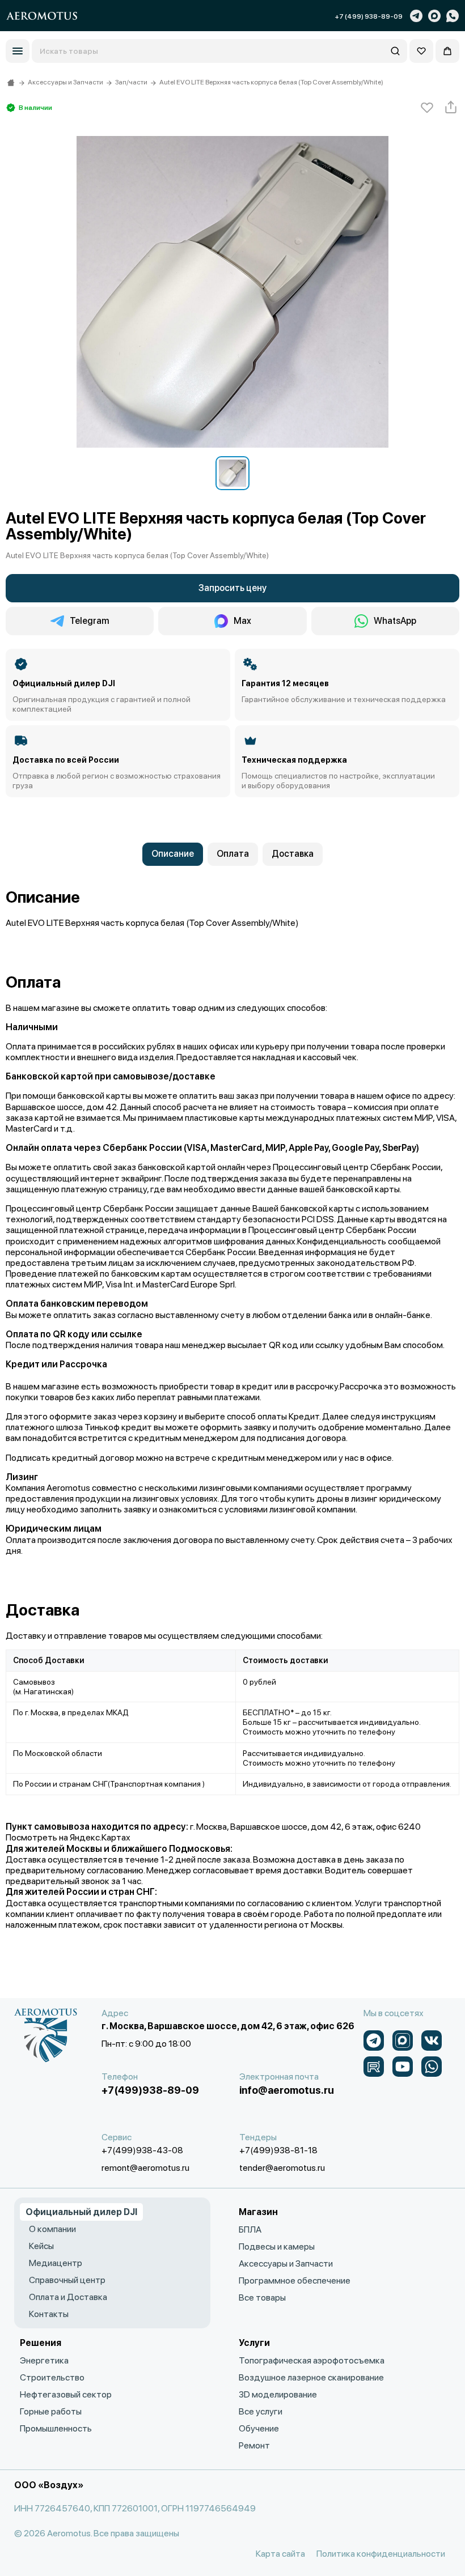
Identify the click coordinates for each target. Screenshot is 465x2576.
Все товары (262, 2297)
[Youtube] (403, 2067)
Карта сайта (280, 2554)
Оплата (233, 854)
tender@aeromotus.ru (282, 2168)
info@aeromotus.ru (287, 2090)
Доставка (293, 854)
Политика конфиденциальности (381, 2554)
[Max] (434, 16)
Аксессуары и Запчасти (286, 2263)
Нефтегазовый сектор (66, 2394)
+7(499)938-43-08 (142, 2150)
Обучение (259, 2428)
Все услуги (261, 2411)
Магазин (258, 2212)
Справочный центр (67, 2280)
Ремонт (254, 2445)
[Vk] (432, 2041)
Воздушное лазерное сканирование (311, 2377)
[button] (18, 51)
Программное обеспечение (295, 2280)
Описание (173, 854)
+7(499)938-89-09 (150, 2090)
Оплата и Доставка (68, 2297)
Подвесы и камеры (277, 2246)
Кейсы (41, 2246)
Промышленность (56, 2428)
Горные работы (51, 2411)
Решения (41, 2343)
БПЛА (250, 2229)
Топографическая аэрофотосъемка (312, 2360)
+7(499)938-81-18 (278, 2150)
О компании (52, 2229)
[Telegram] (416, 16)
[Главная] (11, 83)
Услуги (254, 2343)
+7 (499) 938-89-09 (369, 16)
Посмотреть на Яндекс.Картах (68, 1837)
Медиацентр (56, 2263)
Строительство (52, 2377)
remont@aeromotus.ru (145, 2168)
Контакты (49, 2314)
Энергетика (44, 2360)
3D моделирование (278, 2394)
